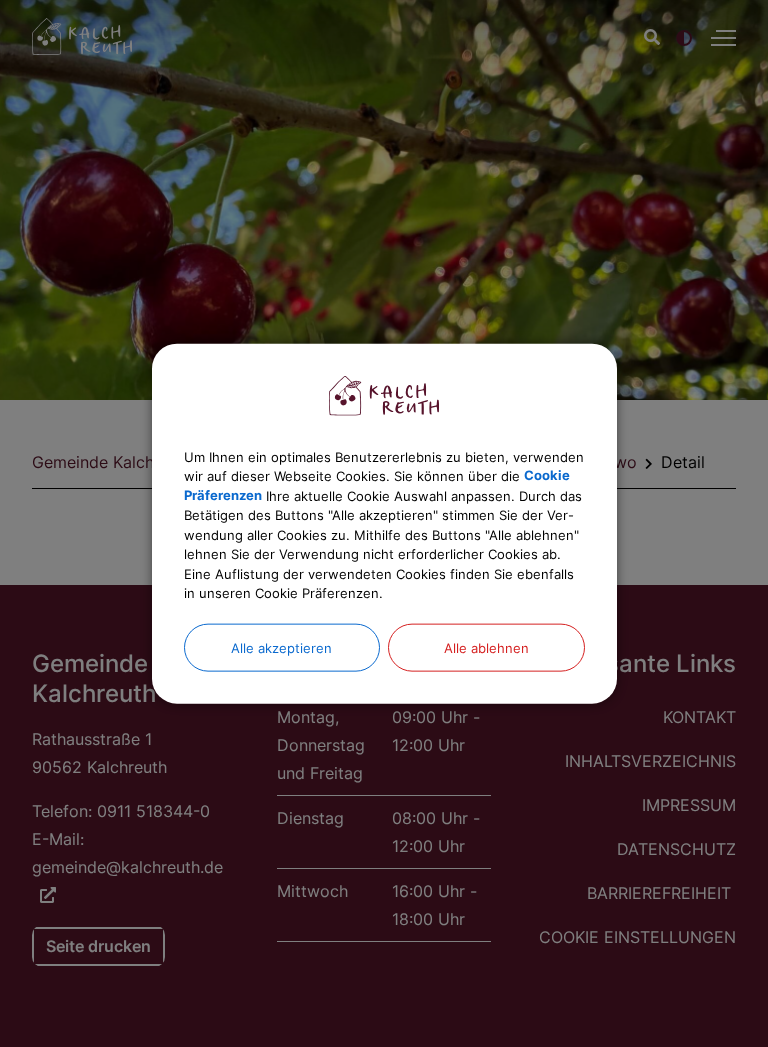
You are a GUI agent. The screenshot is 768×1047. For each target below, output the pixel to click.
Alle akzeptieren (281, 647)
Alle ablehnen (486, 647)
